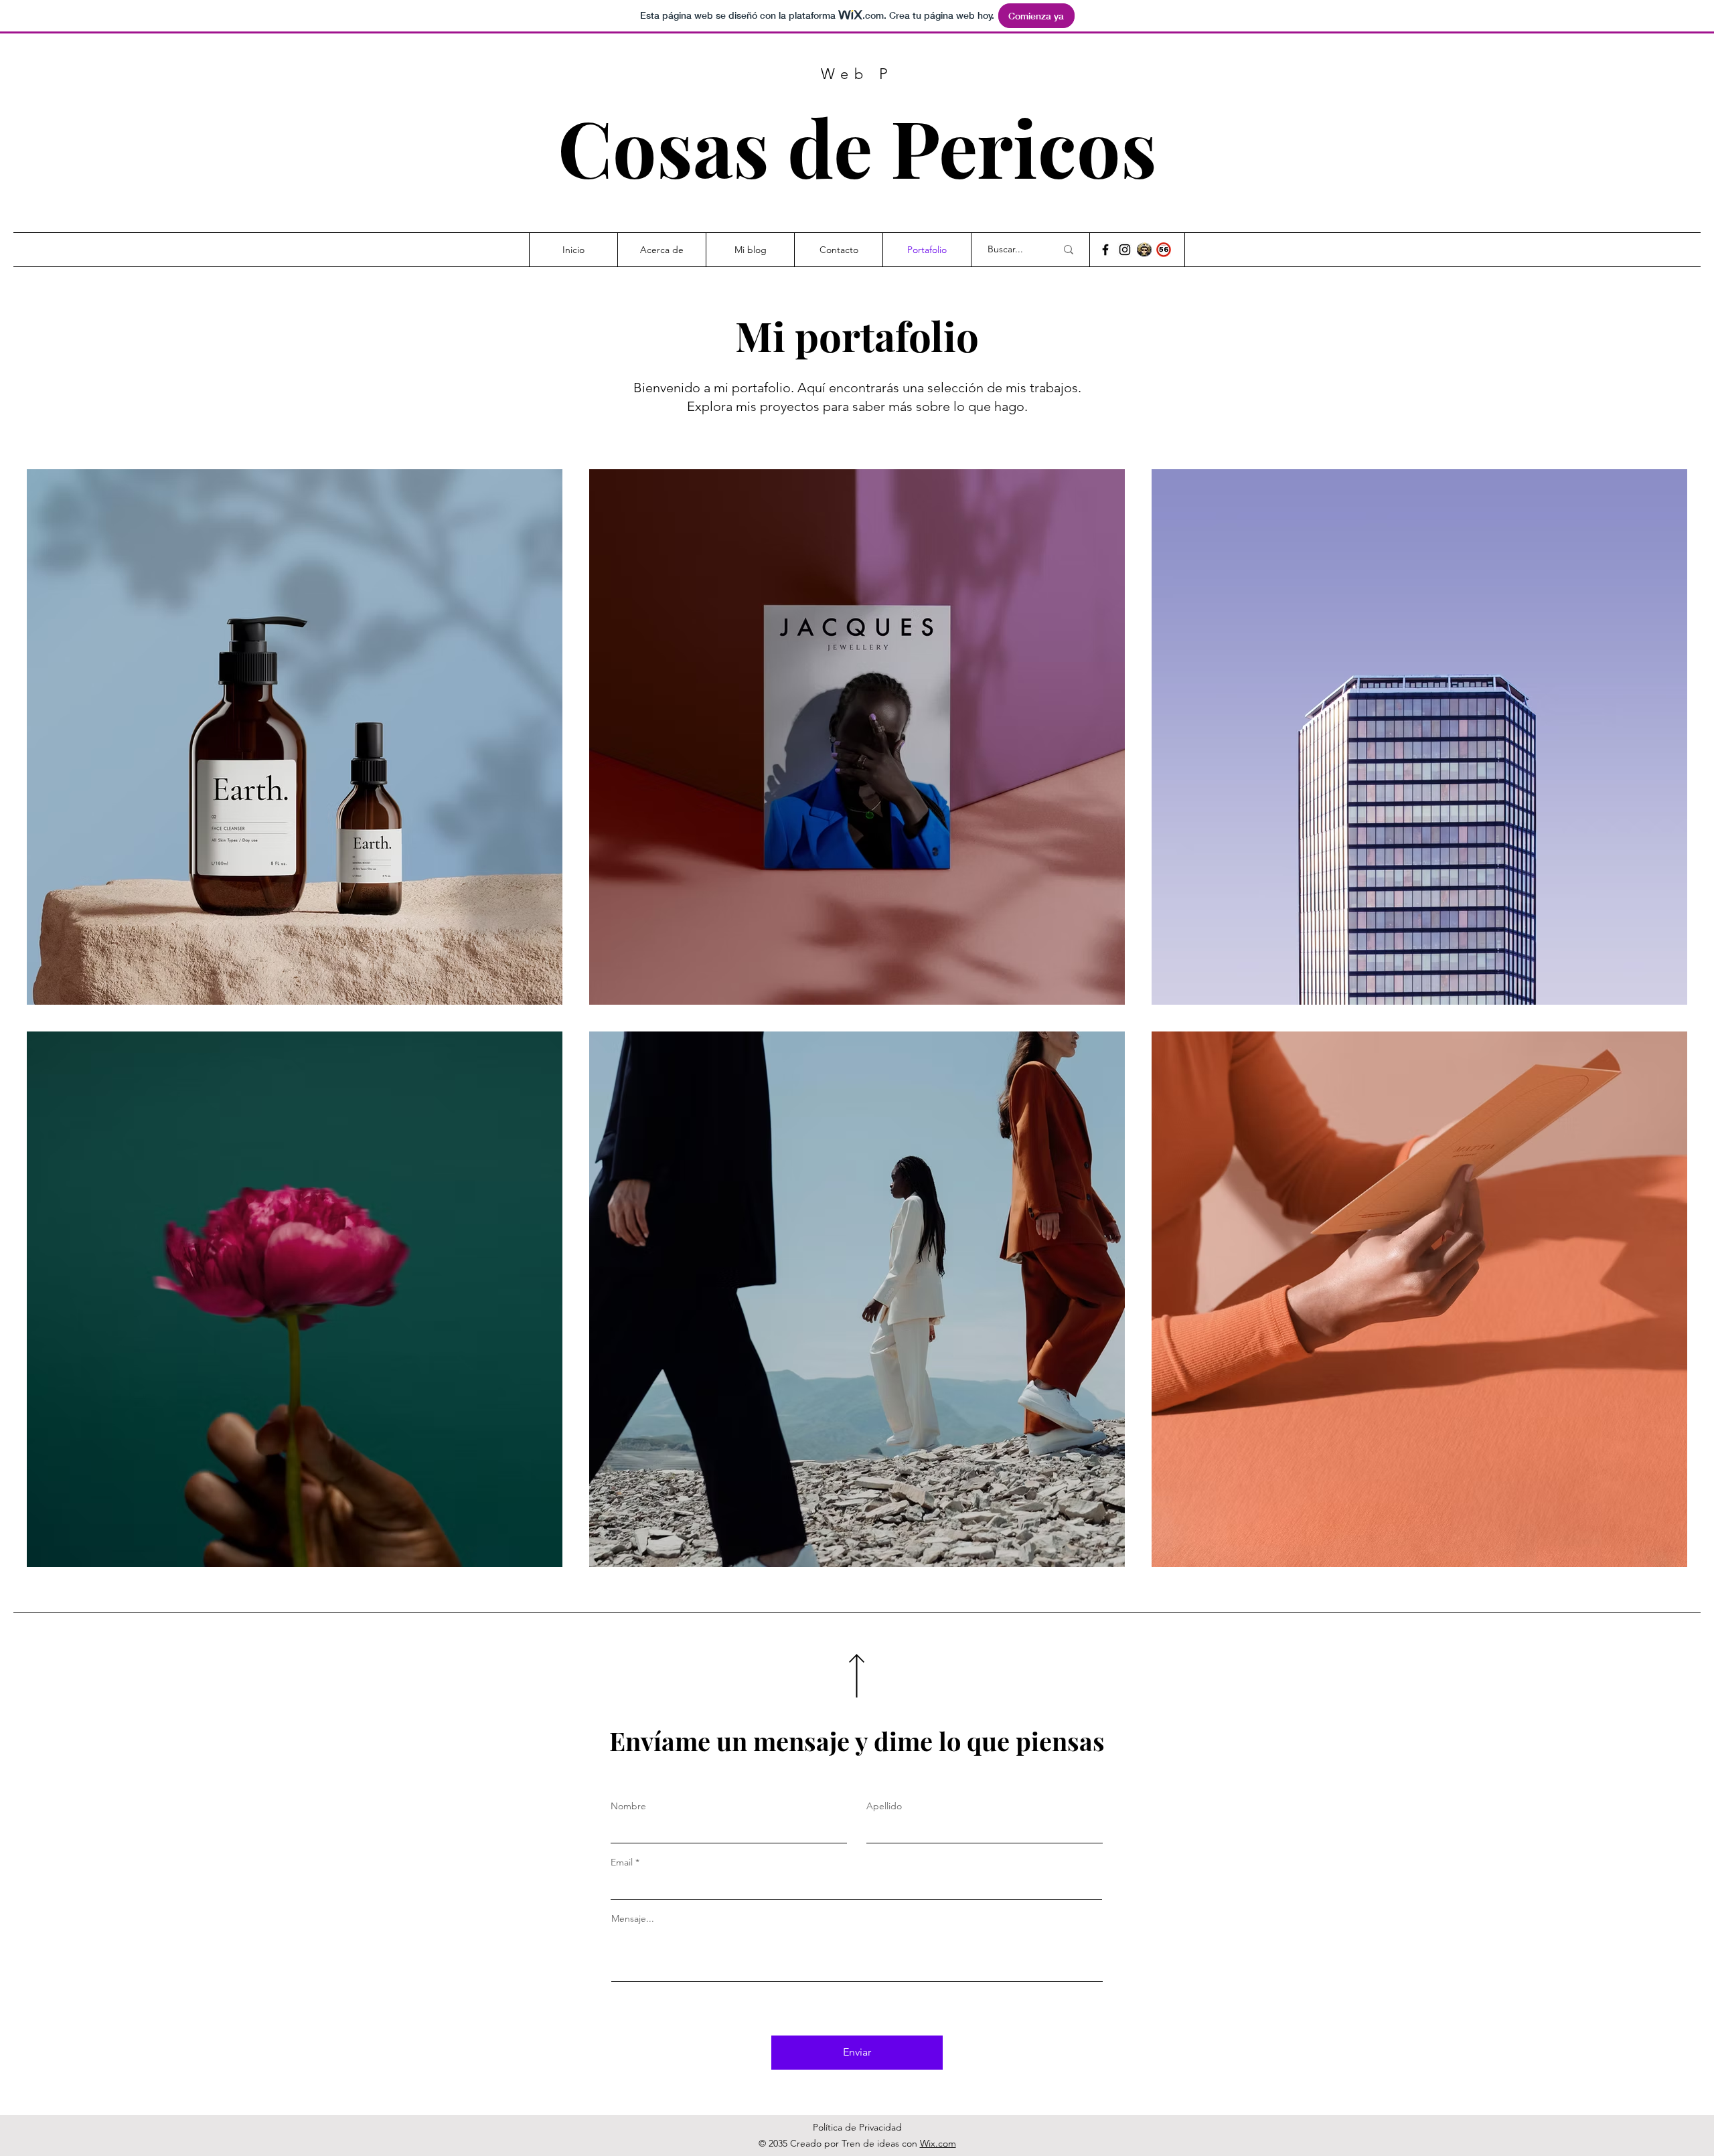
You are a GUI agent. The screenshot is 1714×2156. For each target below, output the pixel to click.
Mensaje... (633, 1918)
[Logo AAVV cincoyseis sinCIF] (1164, 250)
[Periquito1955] (1125, 250)
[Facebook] (1105, 250)
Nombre (628, 1806)
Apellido (884, 1806)
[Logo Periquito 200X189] (1144, 250)
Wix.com (938, 2143)
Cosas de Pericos (857, 146)
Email (622, 1862)
